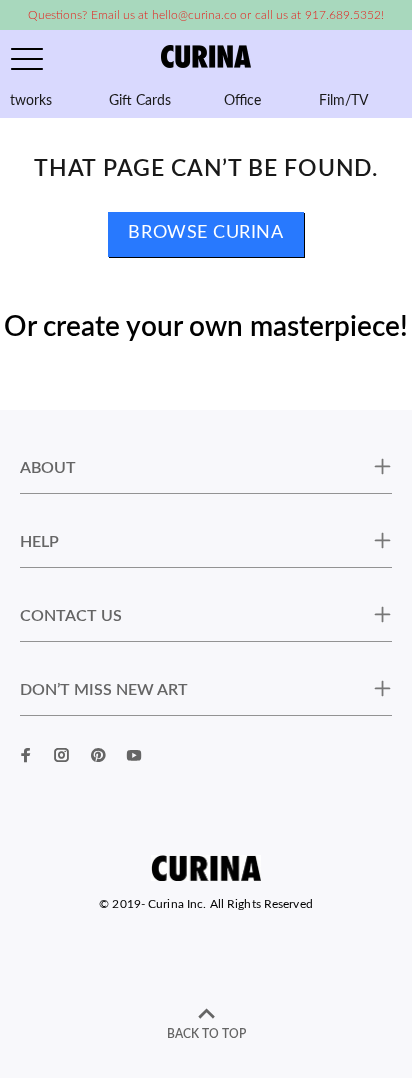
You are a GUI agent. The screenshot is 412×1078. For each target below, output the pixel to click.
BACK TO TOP (206, 1034)
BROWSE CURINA (205, 233)
